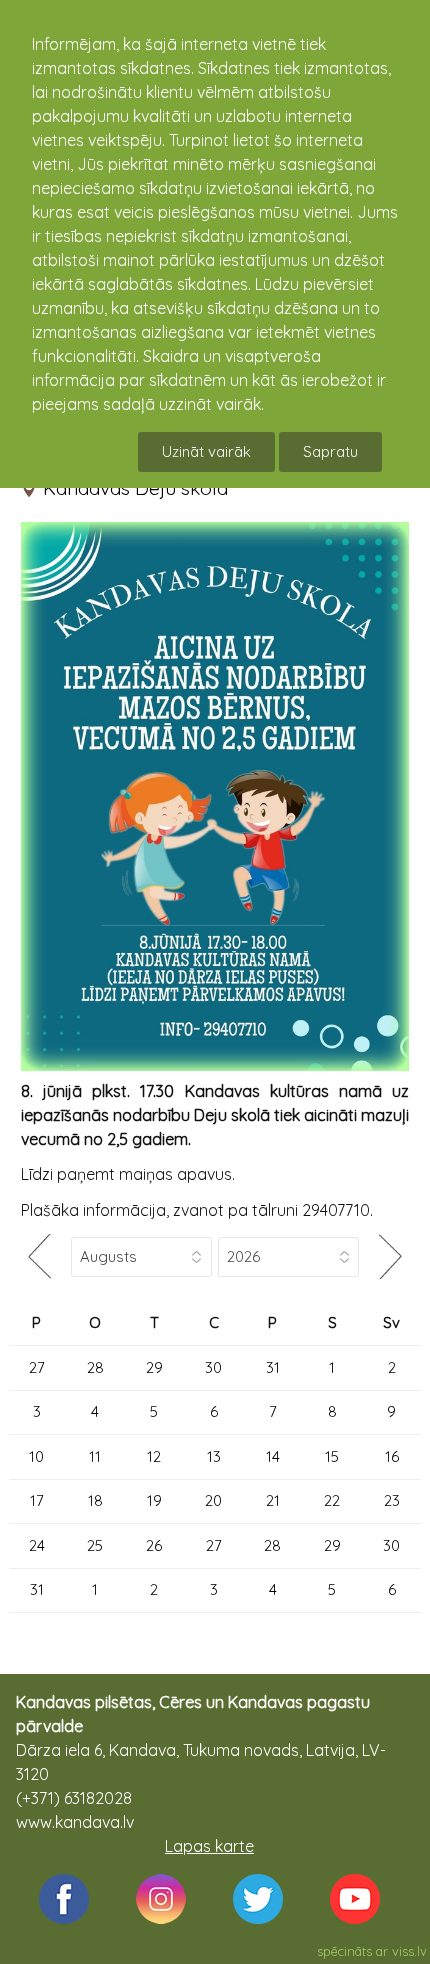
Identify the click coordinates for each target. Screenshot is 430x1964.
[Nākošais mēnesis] (390, 1256)
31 (273, 1367)
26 (154, 1545)
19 (154, 1500)
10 (36, 1456)
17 (37, 1500)
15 (332, 1456)
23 (392, 1500)
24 (37, 1545)
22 (332, 1500)
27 (37, 1367)
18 (95, 1500)
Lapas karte (209, 1846)
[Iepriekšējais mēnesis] (40, 1256)
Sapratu (330, 451)
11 (95, 1456)
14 (273, 1456)
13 (214, 1456)
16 (392, 1456)
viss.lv (409, 1951)
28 (95, 1367)
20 (213, 1500)
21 (273, 1500)
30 (213, 1367)
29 (154, 1367)
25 (95, 1545)
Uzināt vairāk (206, 451)
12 (154, 1456)
